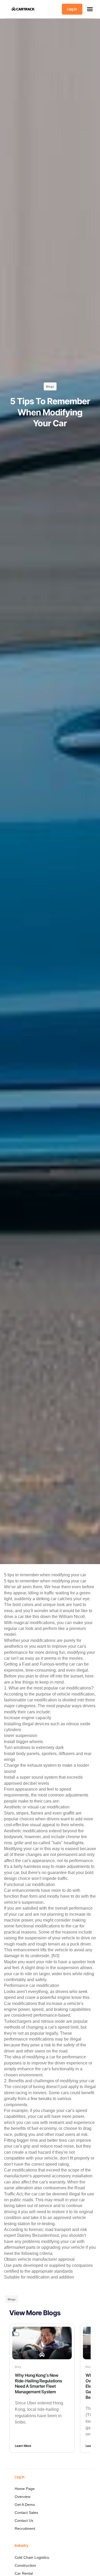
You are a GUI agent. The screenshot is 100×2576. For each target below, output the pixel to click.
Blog (18, 2367)
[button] (90, 9)
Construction (25, 2565)
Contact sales (26, 2513)
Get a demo (25, 2505)
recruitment (25, 2528)
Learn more (23, 2446)
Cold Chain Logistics (32, 2557)
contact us (24, 2520)
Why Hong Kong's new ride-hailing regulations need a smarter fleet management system (39, 2383)
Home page (25, 2489)
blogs (50, 386)
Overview (23, 2497)
